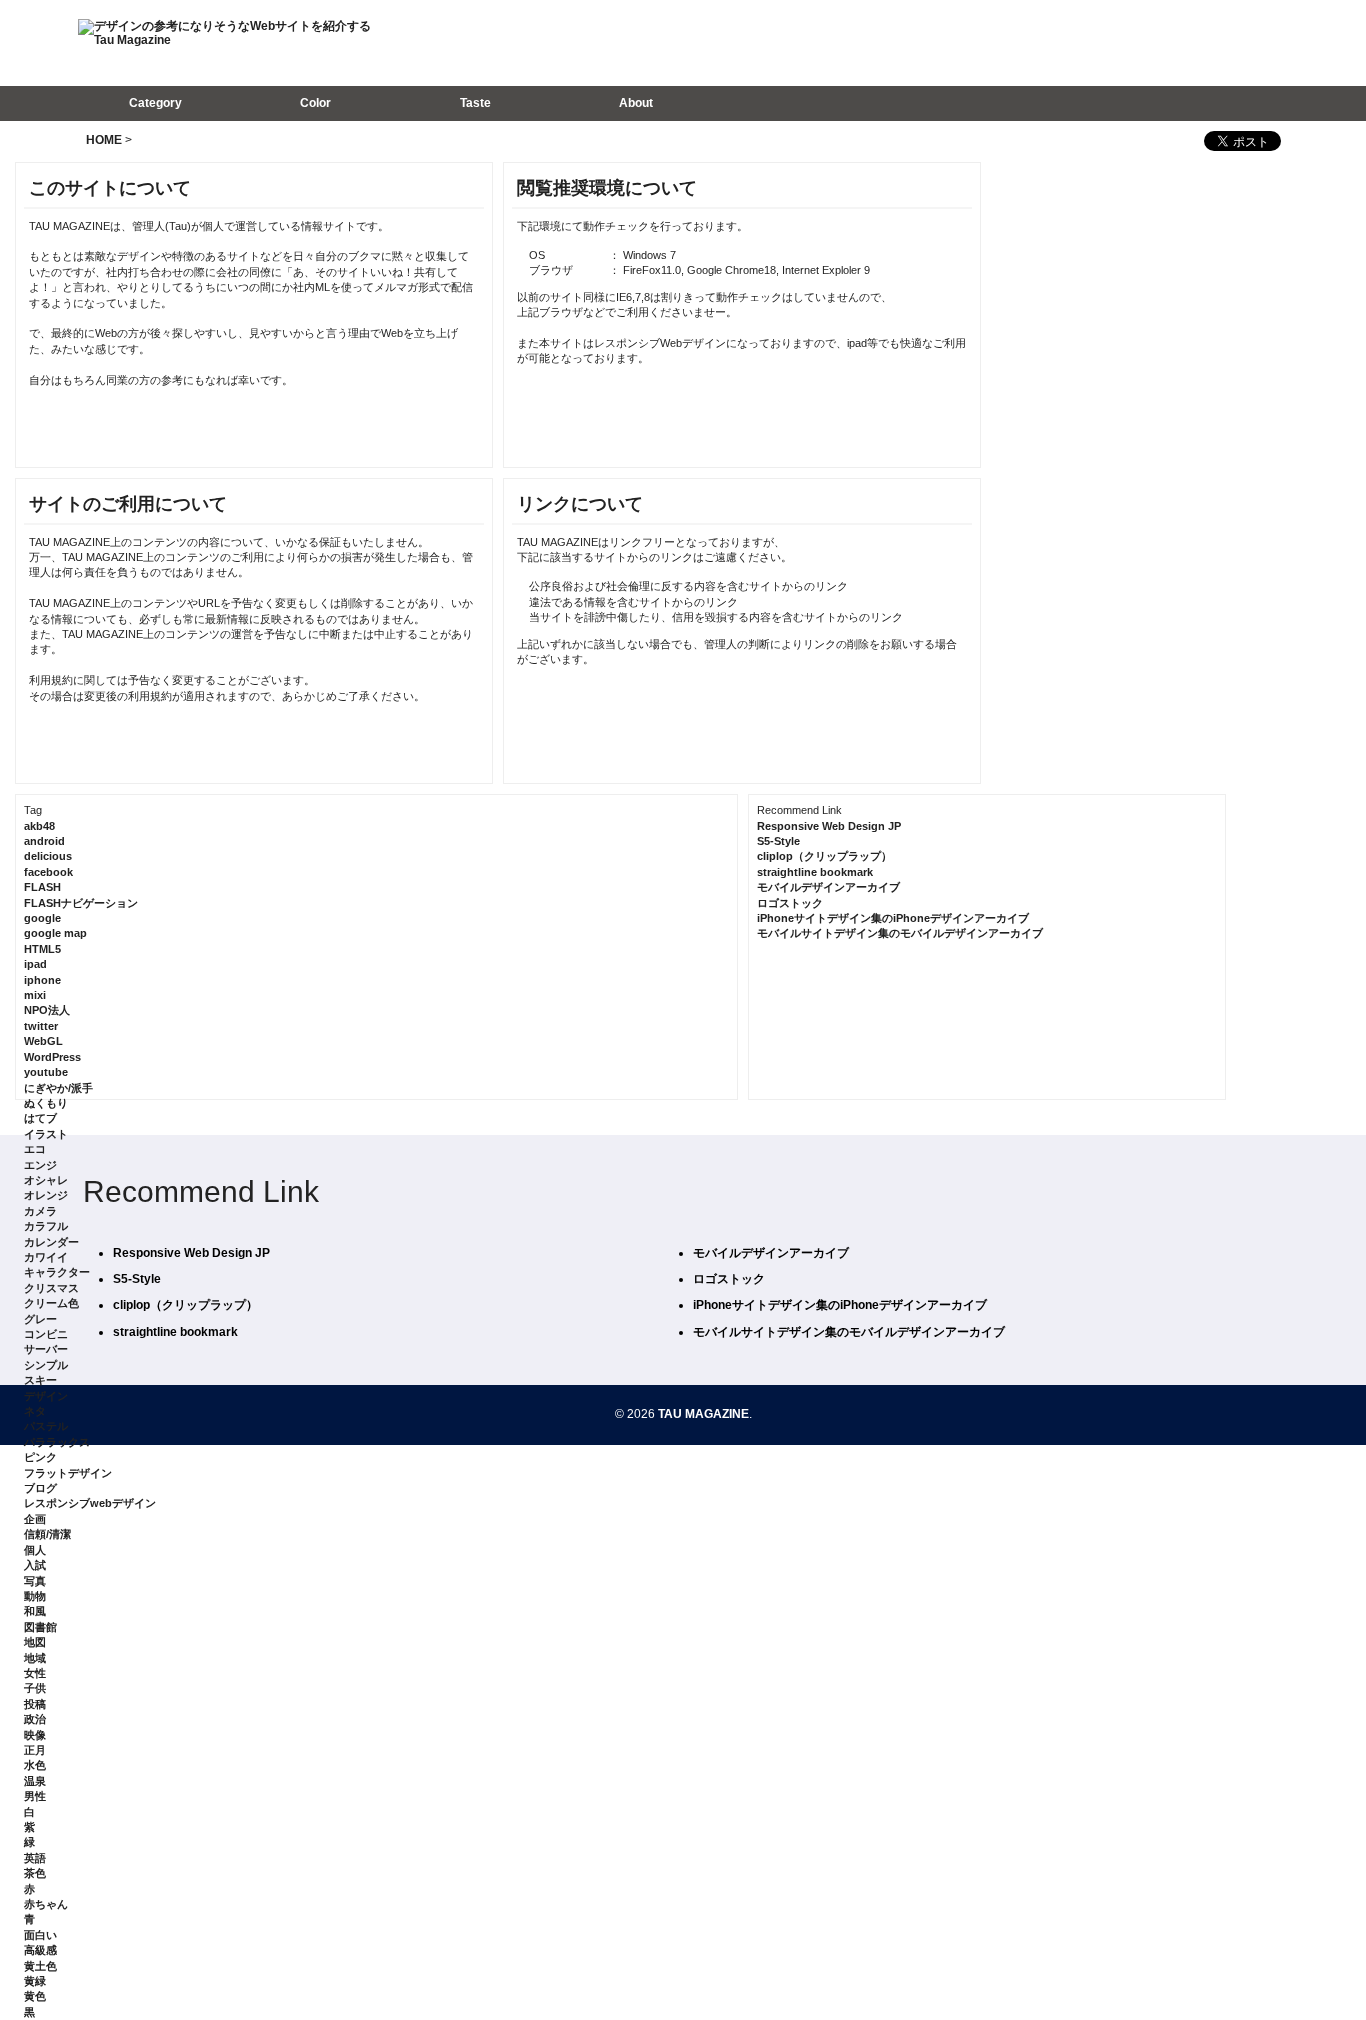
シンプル (46, 1365)
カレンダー (51, 1242)
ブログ (40, 1488)
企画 (35, 1519)
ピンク (40, 1457)
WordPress (52, 1057)
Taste (475, 103)
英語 (35, 1858)
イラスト (46, 1134)
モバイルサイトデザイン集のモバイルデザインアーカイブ (900, 933)
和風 (35, 1611)
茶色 (35, 1873)
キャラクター (57, 1272)
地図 (35, 1642)
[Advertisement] (1022, 42)
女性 (35, 1673)
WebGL (43, 1041)
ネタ (35, 1411)
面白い (40, 1935)
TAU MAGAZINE (703, 1414)
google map (55, 933)
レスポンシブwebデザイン (90, 1503)
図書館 (40, 1627)
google (42, 918)
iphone (42, 980)
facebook (48, 872)
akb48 (39, 826)
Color (315, 103)
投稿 (35, 1704)
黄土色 (40, 1966)
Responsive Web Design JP (829, 826)
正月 (35, 1750)
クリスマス (51, 1288)
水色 (35, 1765)
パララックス (57, 1442)
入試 (35, 1565)
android (44, 841)
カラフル (46, 1226)
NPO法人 (47, 1010)
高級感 (40, 1950)
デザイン (46, 1396)
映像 (35, 1735)
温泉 (35, 1781)
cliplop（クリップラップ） (824, 856)
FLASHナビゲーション (81, 903)
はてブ (40, 1118)
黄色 (35, 1996)
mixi (35, 995)
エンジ (40, 1165)
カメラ (40, 1211)
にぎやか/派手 (58, 1088)
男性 (35, 1796)
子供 (35, 1688)
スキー (40, 1380)
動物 (35, 1596)
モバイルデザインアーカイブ (828, 887)
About (636, 103)
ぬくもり (46, 1103)
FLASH (42, 887)
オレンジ (46, 1195)
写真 (35, 1581)
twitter (41, 1026)
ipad (35, 964)
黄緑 (35, 1981)
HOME (104, 140)
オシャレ (46, 1180)
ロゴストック (790, 903)
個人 (35, 1550)
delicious (48, 856)
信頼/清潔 (47, 1534)
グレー (40, 1319)
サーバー (46, 1349)
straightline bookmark (815, 872)
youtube (46, 1072)
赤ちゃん (46, 1904)
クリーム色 (51, 1303)
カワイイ (46, 1257)
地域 (35, 1658)
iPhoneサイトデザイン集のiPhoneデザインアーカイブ (893, 918)
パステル (46, 1426)
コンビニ (46, 1334)
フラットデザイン (68, 1473)
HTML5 (42, 949)
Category (155, 103)
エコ (35, 1149)
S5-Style (778, 841)
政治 (35, 1719)
